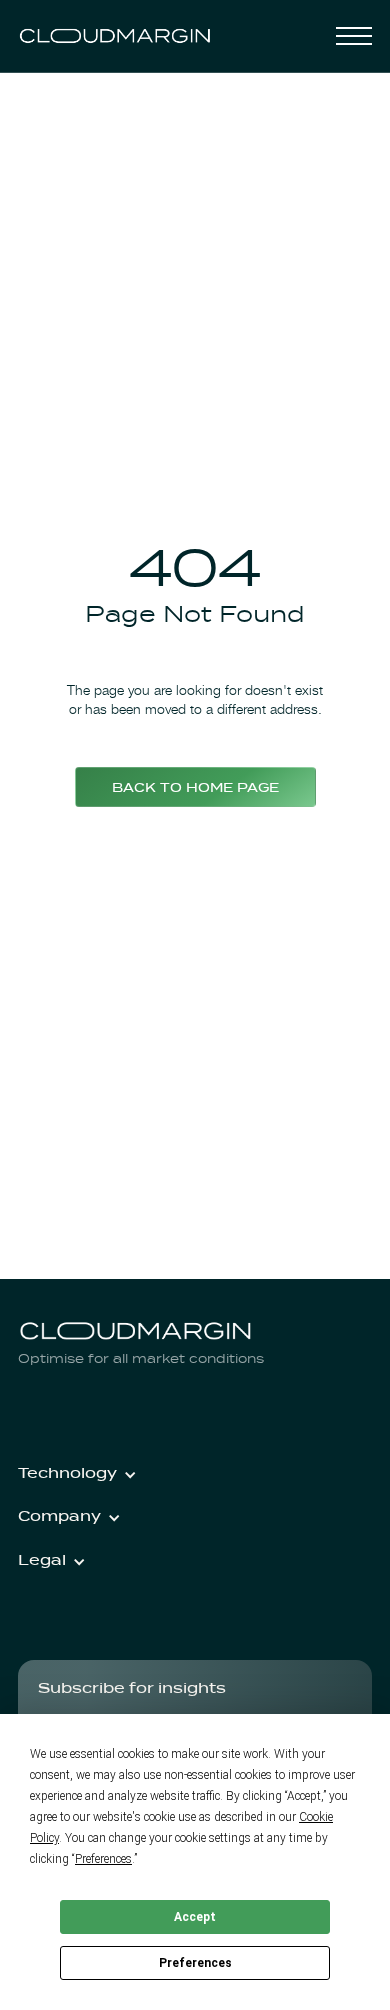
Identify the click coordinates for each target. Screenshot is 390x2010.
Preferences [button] (103, 1859)
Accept (195, 1917)
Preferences (195, 1963)
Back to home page (195, 789)
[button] (354, 36)
